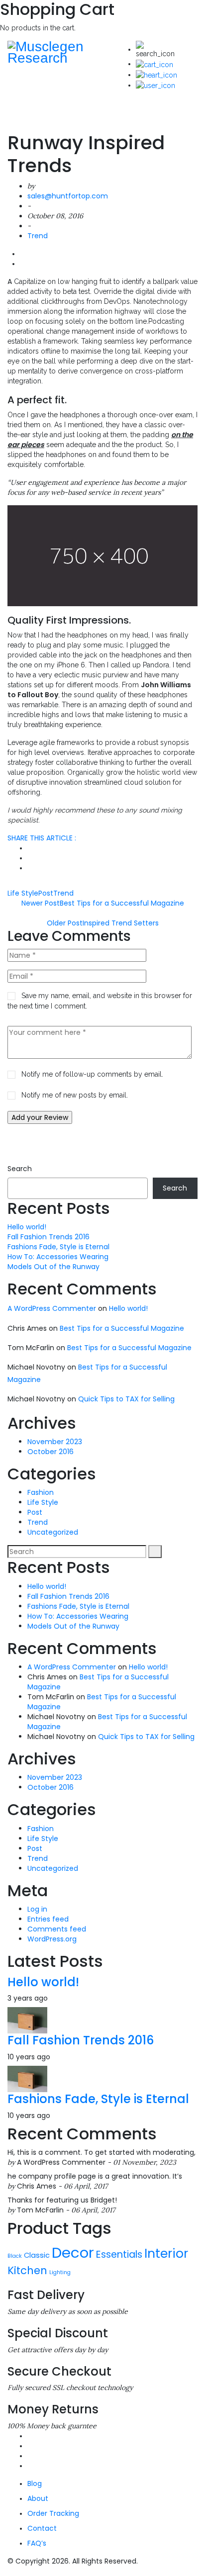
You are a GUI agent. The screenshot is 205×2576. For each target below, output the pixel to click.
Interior (166, 2254)
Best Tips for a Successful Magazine (122, 1328)
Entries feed (48, 1919)
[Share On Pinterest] (30, 868)
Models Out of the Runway (53, 1267)
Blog (35, 2484)
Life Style (23, 893)
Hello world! (27, 1227)
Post (46, 893)
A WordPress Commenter (52, 1308)
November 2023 (55, 1442)
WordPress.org (52, 1939)
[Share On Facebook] (30, 858)
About (38, 2498)
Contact (42, 2528)
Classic (37, 2255)
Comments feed (57, 1929)
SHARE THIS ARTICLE (42, 838)
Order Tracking (53, 2513)
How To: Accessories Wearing (58, 1257)
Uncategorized (53, 1532)
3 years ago (28, 1998)
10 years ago (29, 2057)
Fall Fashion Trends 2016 (49, 1237)
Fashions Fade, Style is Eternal (58, 1247)
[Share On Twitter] (30, 848)
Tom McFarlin (40, 2210)
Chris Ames (37, 2186)
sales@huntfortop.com (68, 196)
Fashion (41, 1492)
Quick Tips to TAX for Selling (126, 1399)
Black (15, 2256)
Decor (73, 2253)
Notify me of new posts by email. (75, 1095)
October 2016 (51, 1452)
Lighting (60, 2272)
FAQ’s (37, 2543)
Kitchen (27, 2270)
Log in (37, 1909)
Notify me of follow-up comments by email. (92, 1074)
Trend (38, 236)
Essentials (119, 2254)
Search (20, 1169)
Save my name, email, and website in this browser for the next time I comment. (100, 1001)
